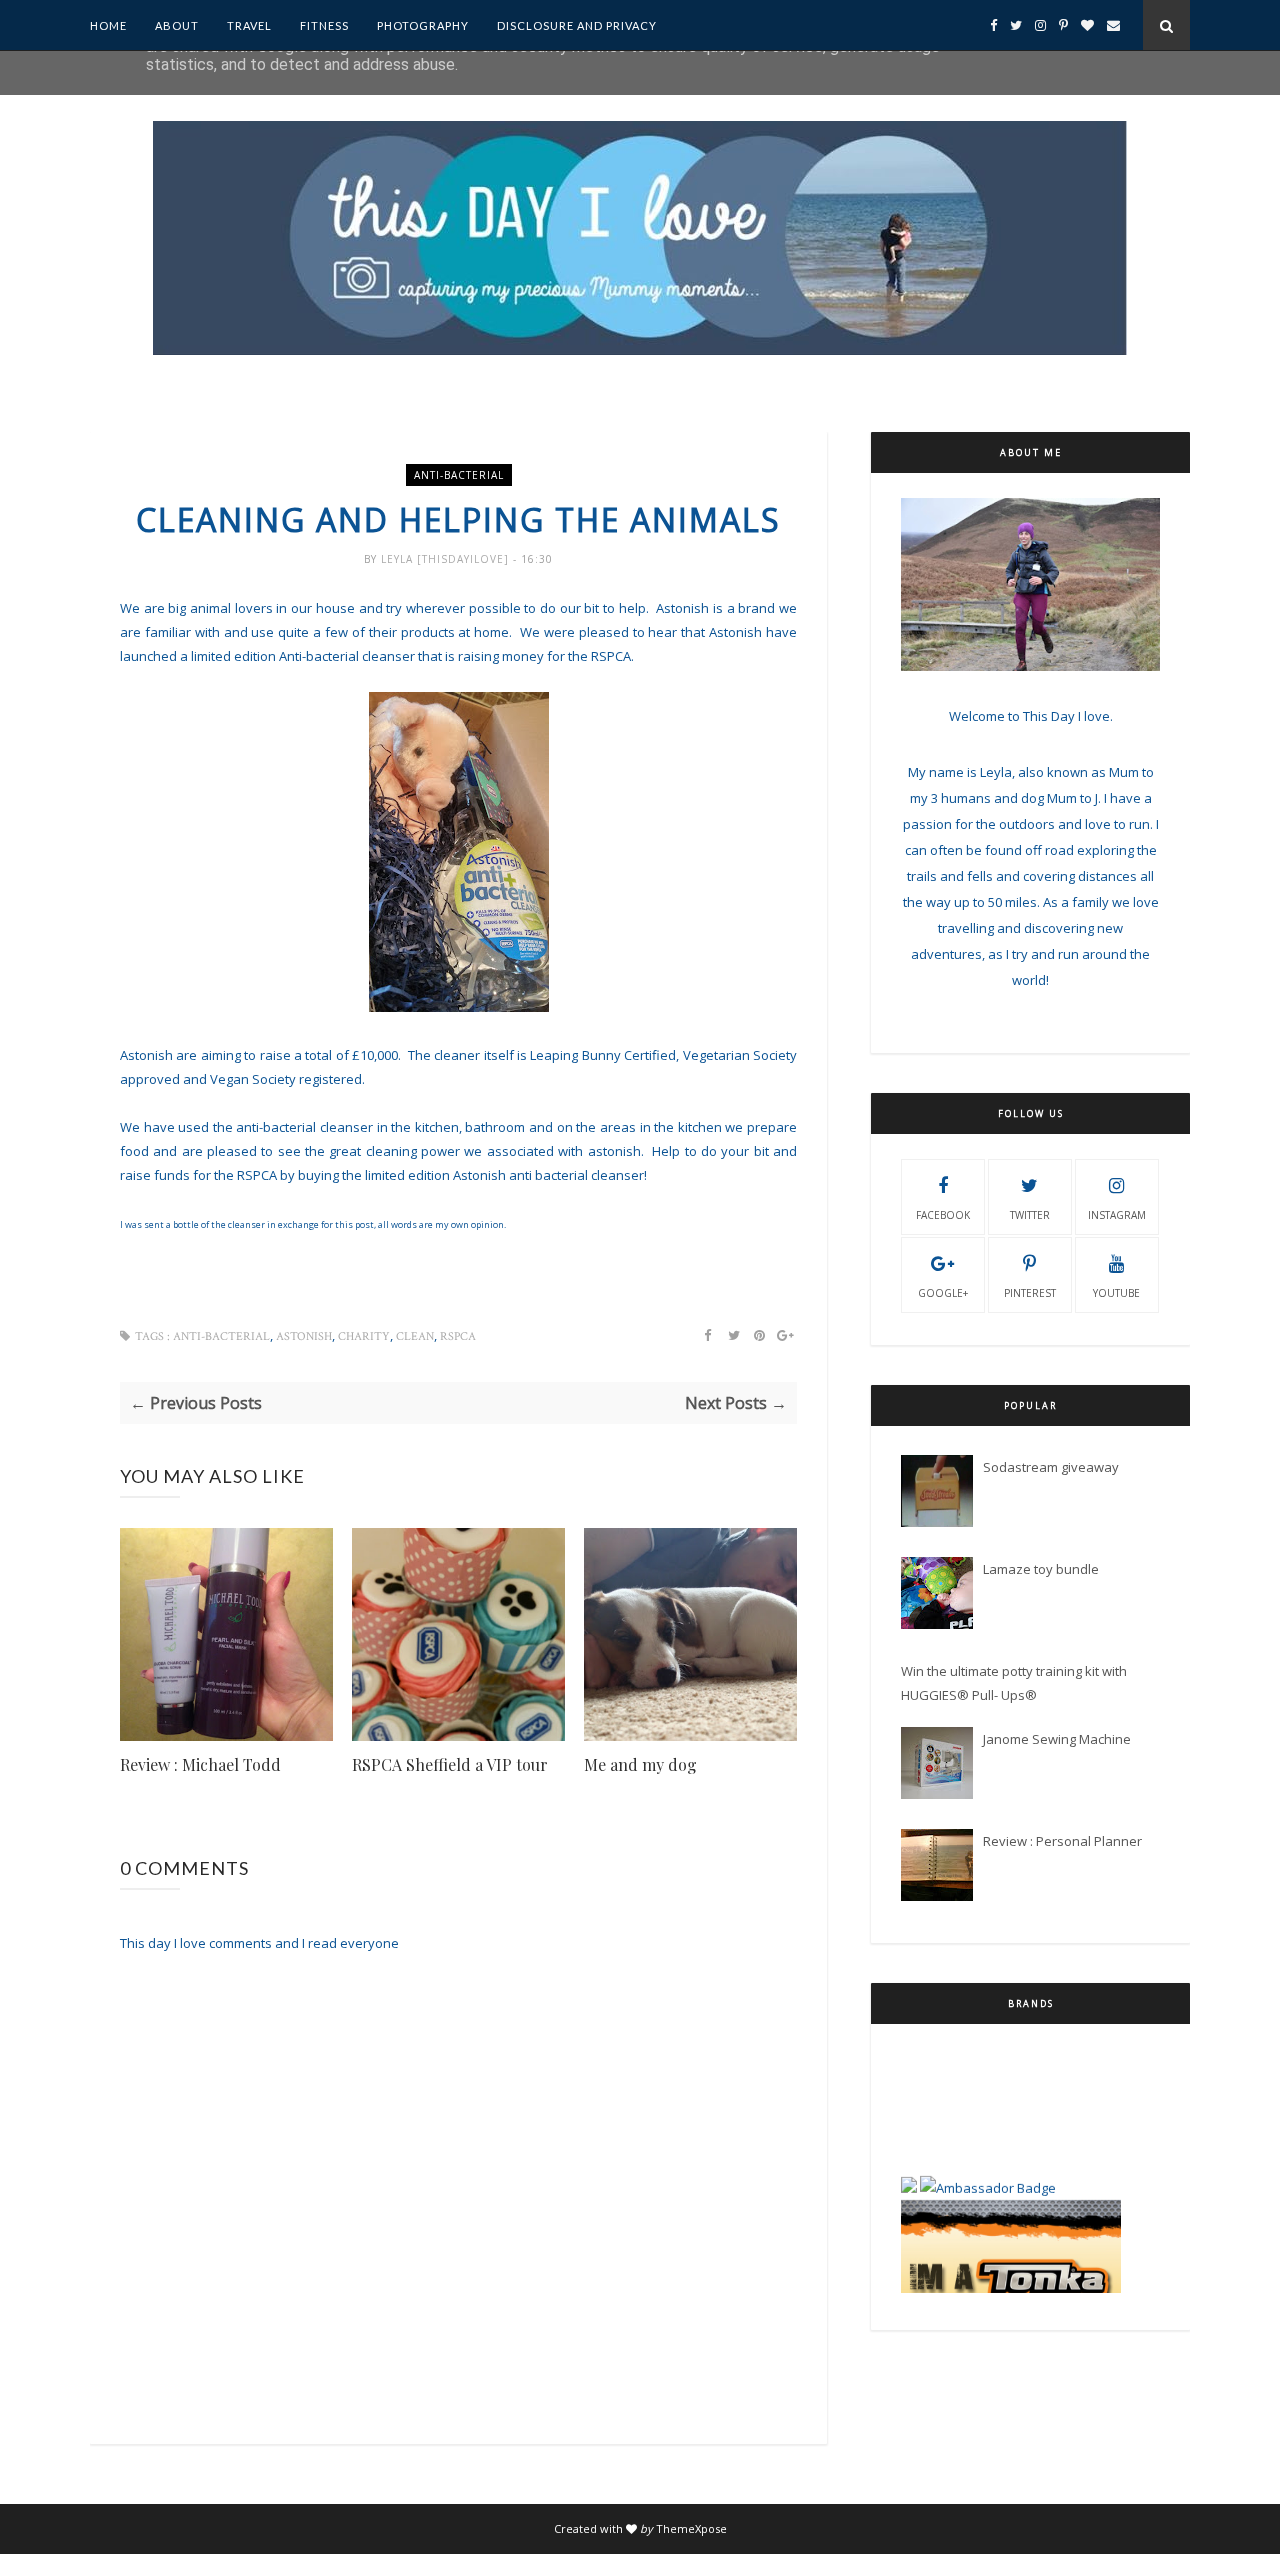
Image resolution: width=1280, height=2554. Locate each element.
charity (364, 1336)
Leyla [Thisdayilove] (447, 559)
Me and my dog (640, 1764)
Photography (423, 25)
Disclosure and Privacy (577, 25)
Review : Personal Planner (1062, 1841)
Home (108, 25)
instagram (1117, 1215)
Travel (249, 25)
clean (415, 1336)
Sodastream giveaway (1051, 1467)
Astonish (304, 1336)
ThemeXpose (691, 2528)
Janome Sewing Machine (1057, 1739)
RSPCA (458, 1336)
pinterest (1030, 1293)
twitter (1030, 1215)
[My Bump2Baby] (909, 2140)
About (177, 25)
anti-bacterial (459, 475)
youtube (1116, 1293)
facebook (943, 1215)
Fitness (324, 25)
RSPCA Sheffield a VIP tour (450, 1764)
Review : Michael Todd (200, 1764)
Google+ (943, 1293)
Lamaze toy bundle (1041, 1569)
